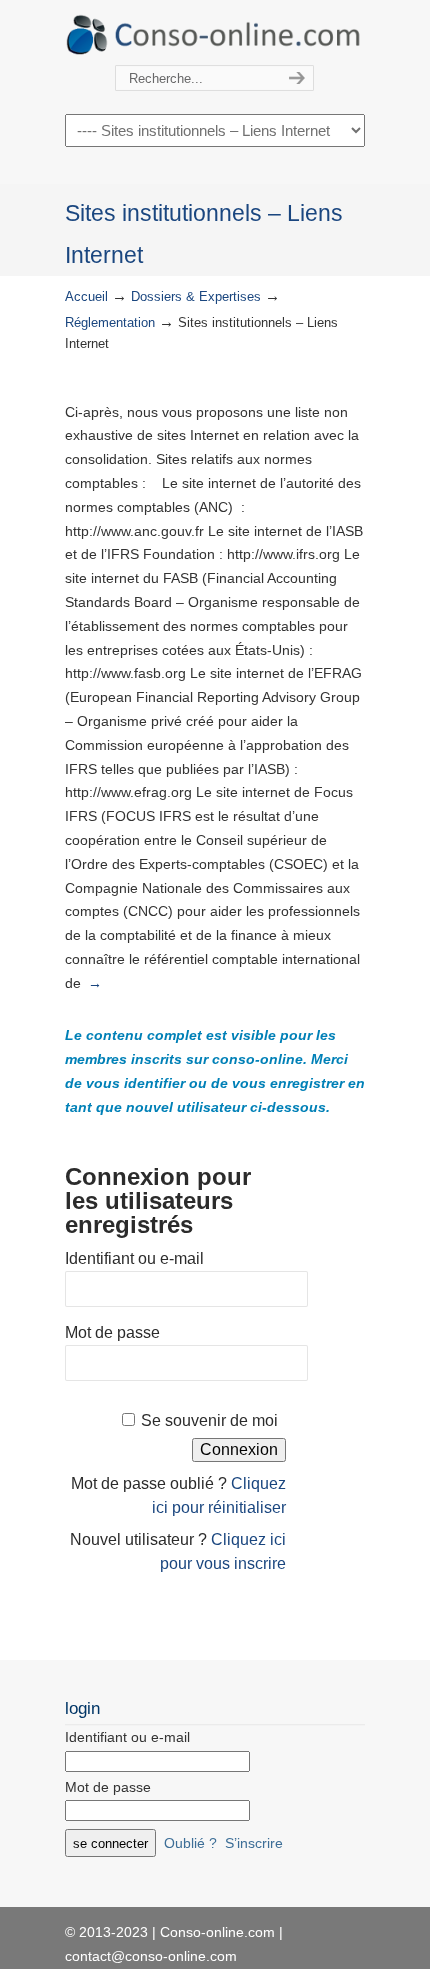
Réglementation (110, 323)
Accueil (86, 297)
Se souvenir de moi (209, 1420)
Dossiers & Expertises (196, 297)
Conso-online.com (215, 33)
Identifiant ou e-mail (134, 1258)
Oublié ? (190, 1843)
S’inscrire (254, 1843)
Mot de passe (112, 1332)
